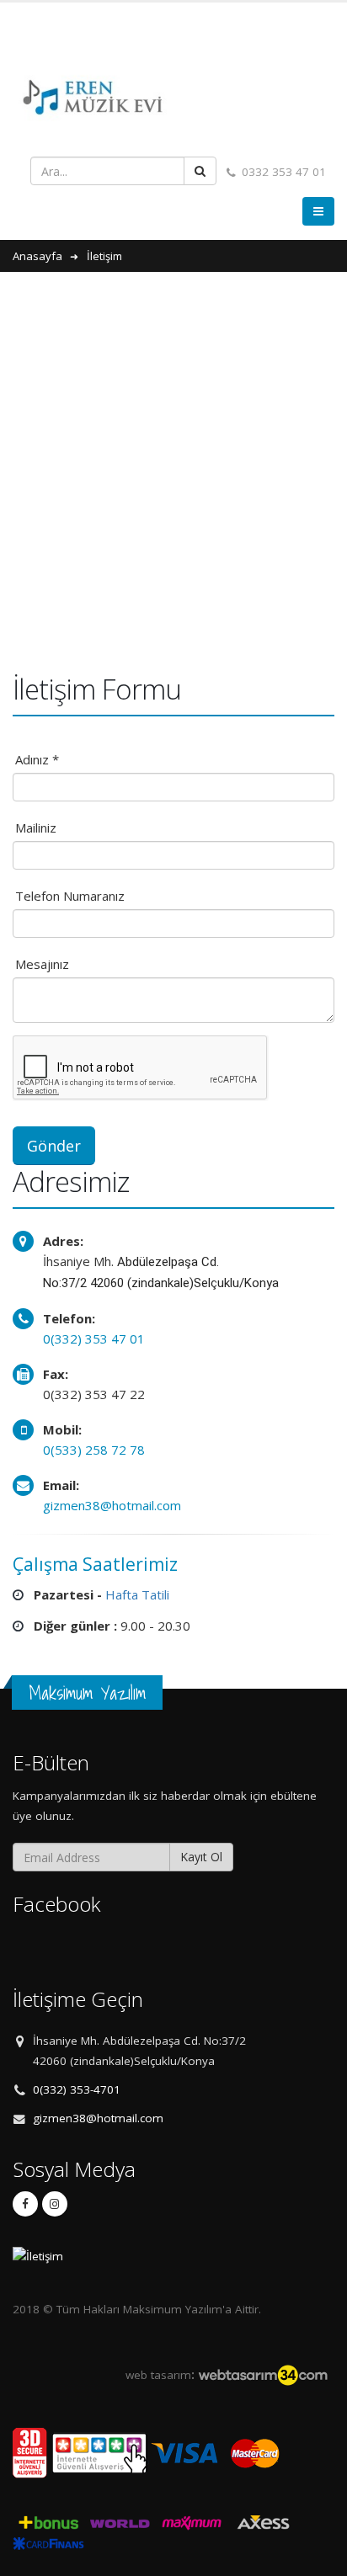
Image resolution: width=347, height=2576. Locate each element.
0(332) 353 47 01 (94, 1339)
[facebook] (25, 2204)
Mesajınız (42, 964)
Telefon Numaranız (70, 896)
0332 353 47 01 (282, 172)
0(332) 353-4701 (77, 2089)
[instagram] (55, 2204)
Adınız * (37, 759)
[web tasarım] (263, 2375)
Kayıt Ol (201, 1857)
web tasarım (158, 2375)
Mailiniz (36, 828)
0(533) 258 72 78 (94, 1450)
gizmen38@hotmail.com (112, 1505)
